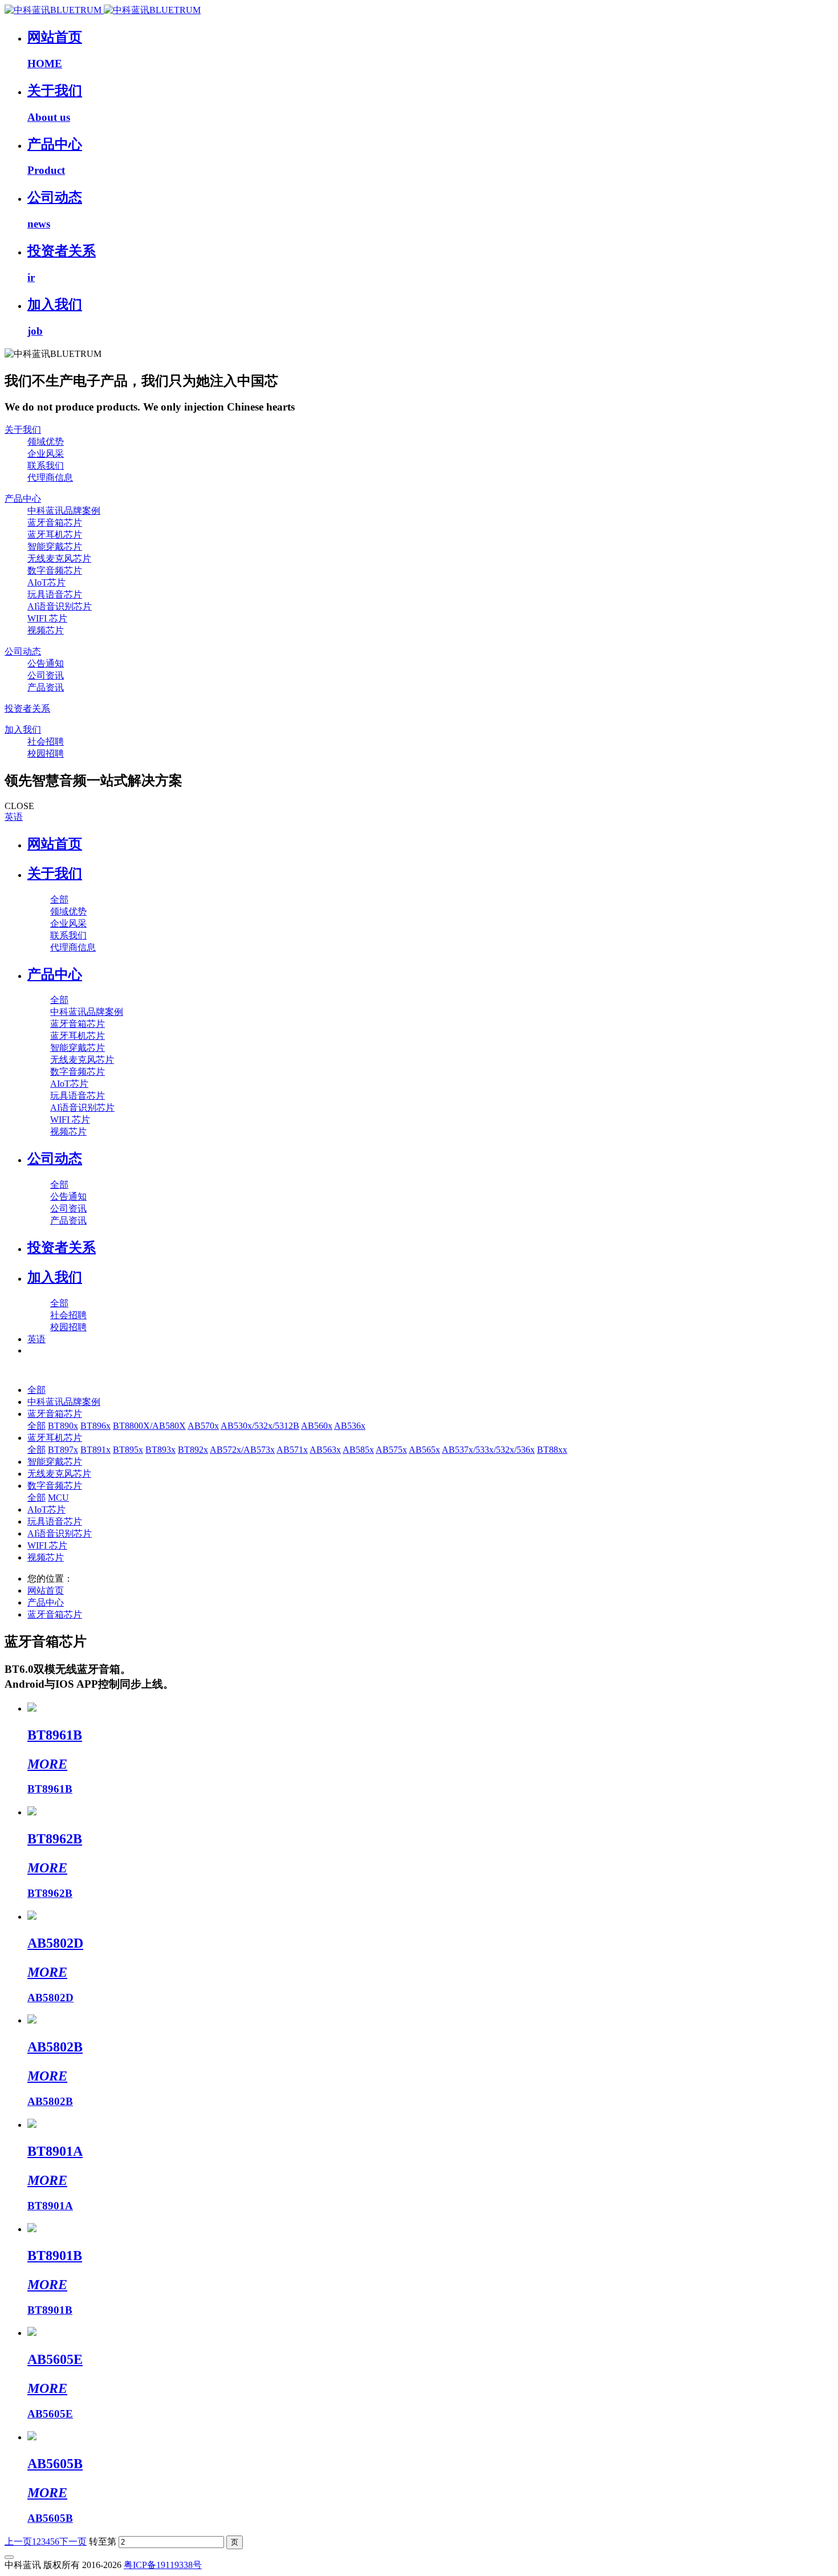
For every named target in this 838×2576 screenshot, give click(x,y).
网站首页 (55, 844)
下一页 (73, 2542)
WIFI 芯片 (47, 1545)
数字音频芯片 (55, 1486)
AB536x (350, 1426)
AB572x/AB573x (242, 1450)
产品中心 (46, 1602)
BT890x (63, 1426)
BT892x (193, 1450)
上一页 (18, 2542)
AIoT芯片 (46, 1510)
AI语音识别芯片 (60, 1533)
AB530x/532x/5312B (260, 1426)
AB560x (317, 1426)
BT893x (160, 1450)
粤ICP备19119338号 (163, 2565)
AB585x (358, 1450)
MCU (58, 1498)
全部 (59, 899)
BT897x (63, 1450)
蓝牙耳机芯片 (55, 1438)
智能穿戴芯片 (55, 1462)
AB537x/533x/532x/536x (488, 1450)
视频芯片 (46, 1557)
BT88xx (552, 1450)
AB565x (424, 1450)
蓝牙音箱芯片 (55, 1414)
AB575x (391, 1450)
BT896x (95, 1426)
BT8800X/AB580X (149, 1426)
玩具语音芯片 (55, 1521)
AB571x (292, 1450)
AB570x (203, 1426)
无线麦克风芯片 (59, 1474)
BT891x (95, 1450)
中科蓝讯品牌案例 (64, 1402)
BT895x (128, 1450)
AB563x (325, 1450)
